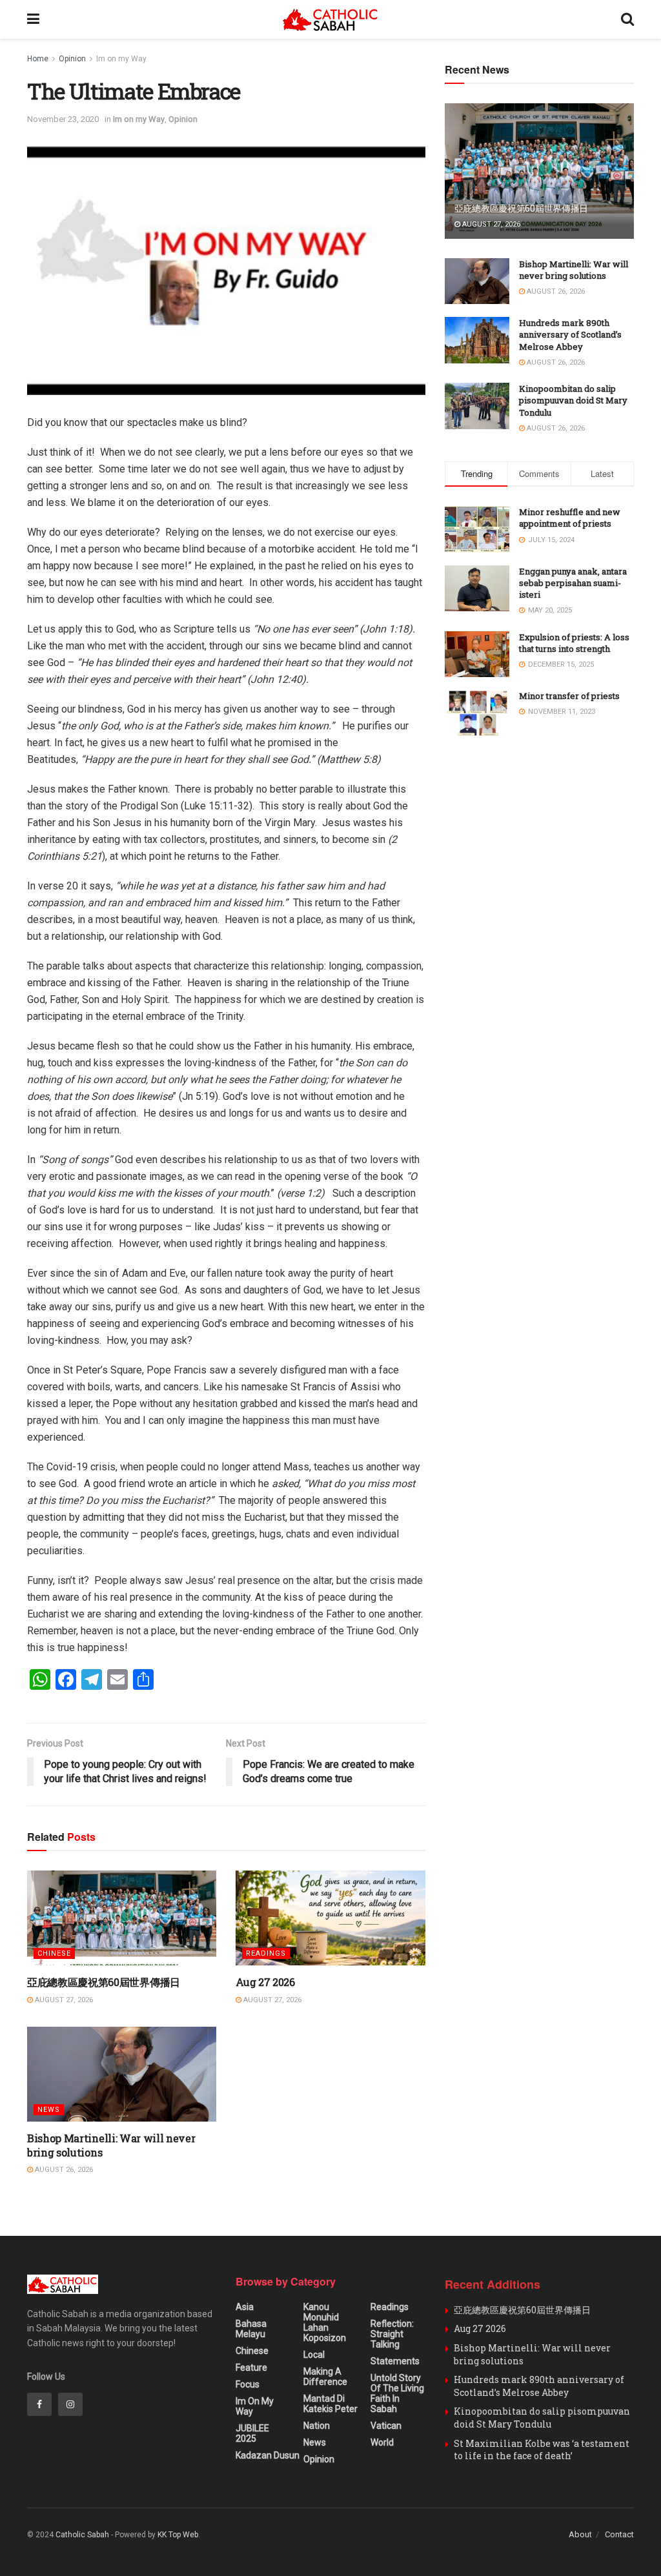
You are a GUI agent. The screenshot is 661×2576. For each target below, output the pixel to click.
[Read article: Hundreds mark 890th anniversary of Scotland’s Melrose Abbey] (477, 340)
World (382, 2442)
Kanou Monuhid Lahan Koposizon (325, 2322)
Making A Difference (325, 2377)
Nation (317, 2426)
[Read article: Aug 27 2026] (330, 1918)
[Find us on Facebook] (39, 2404)
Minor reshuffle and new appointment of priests (570, 518)
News (49, 2110)
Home (38, 59)
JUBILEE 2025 (252, 2433)
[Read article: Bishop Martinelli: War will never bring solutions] (122, 2074)
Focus (248, 2384)
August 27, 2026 (63, 2000)
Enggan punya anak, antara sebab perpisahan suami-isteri (573, 583)
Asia (245, 2307)
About (580, 2534)
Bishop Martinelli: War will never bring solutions (574, 270)
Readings (266, 1953)
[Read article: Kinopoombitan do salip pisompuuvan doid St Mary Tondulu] (477, 406)
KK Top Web (178, 2535)
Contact (619, 2534)
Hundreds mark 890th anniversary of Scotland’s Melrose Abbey (570, 334)
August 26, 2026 (63, 2170)
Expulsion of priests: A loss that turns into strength (574, 643)
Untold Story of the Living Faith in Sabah (397, 2393)
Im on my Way (121, 59)
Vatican (386, 2426)
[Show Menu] (33, 19)
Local (314, 2355)
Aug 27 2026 (265, 1982)
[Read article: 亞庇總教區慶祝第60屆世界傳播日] (122, 1918)
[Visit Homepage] (330, 20)
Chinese (54, 1953)
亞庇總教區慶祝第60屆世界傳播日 (104, 1982)
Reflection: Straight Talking (392, 2334)
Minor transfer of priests (569, 696)
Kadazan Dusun (268, 2455)
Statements (395, 2361)
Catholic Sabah (82, 2535)
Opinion (72, 59)
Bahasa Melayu (251, 2329)
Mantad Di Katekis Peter (330, 2404)
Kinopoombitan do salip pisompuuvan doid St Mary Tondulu (573, 400)
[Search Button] (627, 19)
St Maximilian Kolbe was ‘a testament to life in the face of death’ (542, 2450)
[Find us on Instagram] (70, 2404)
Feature (251, 2368)
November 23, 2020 (63, 119)
